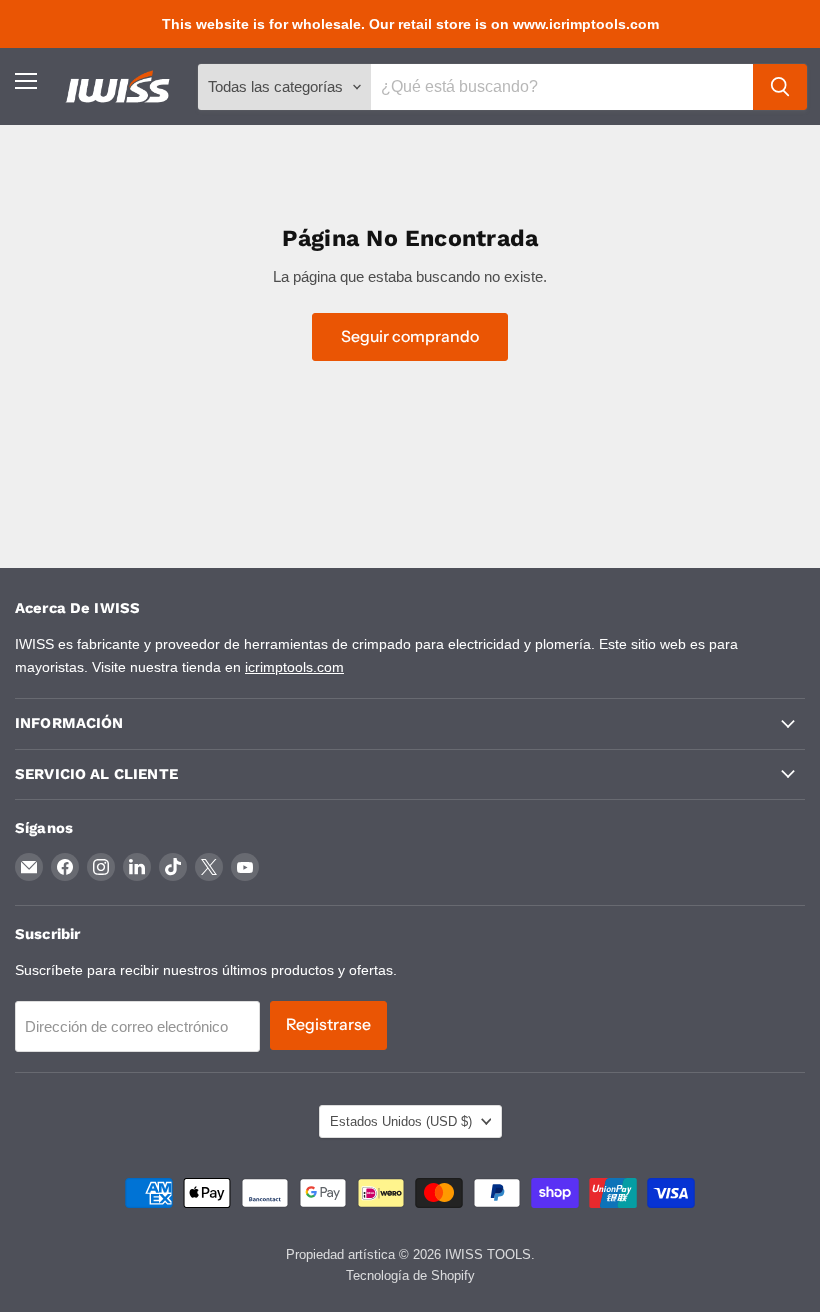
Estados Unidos (401, 1121)
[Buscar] (780, 87)
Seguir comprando (410, 336)
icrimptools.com (294, 667)
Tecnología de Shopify (410, 1275)
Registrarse (328, 1024)
